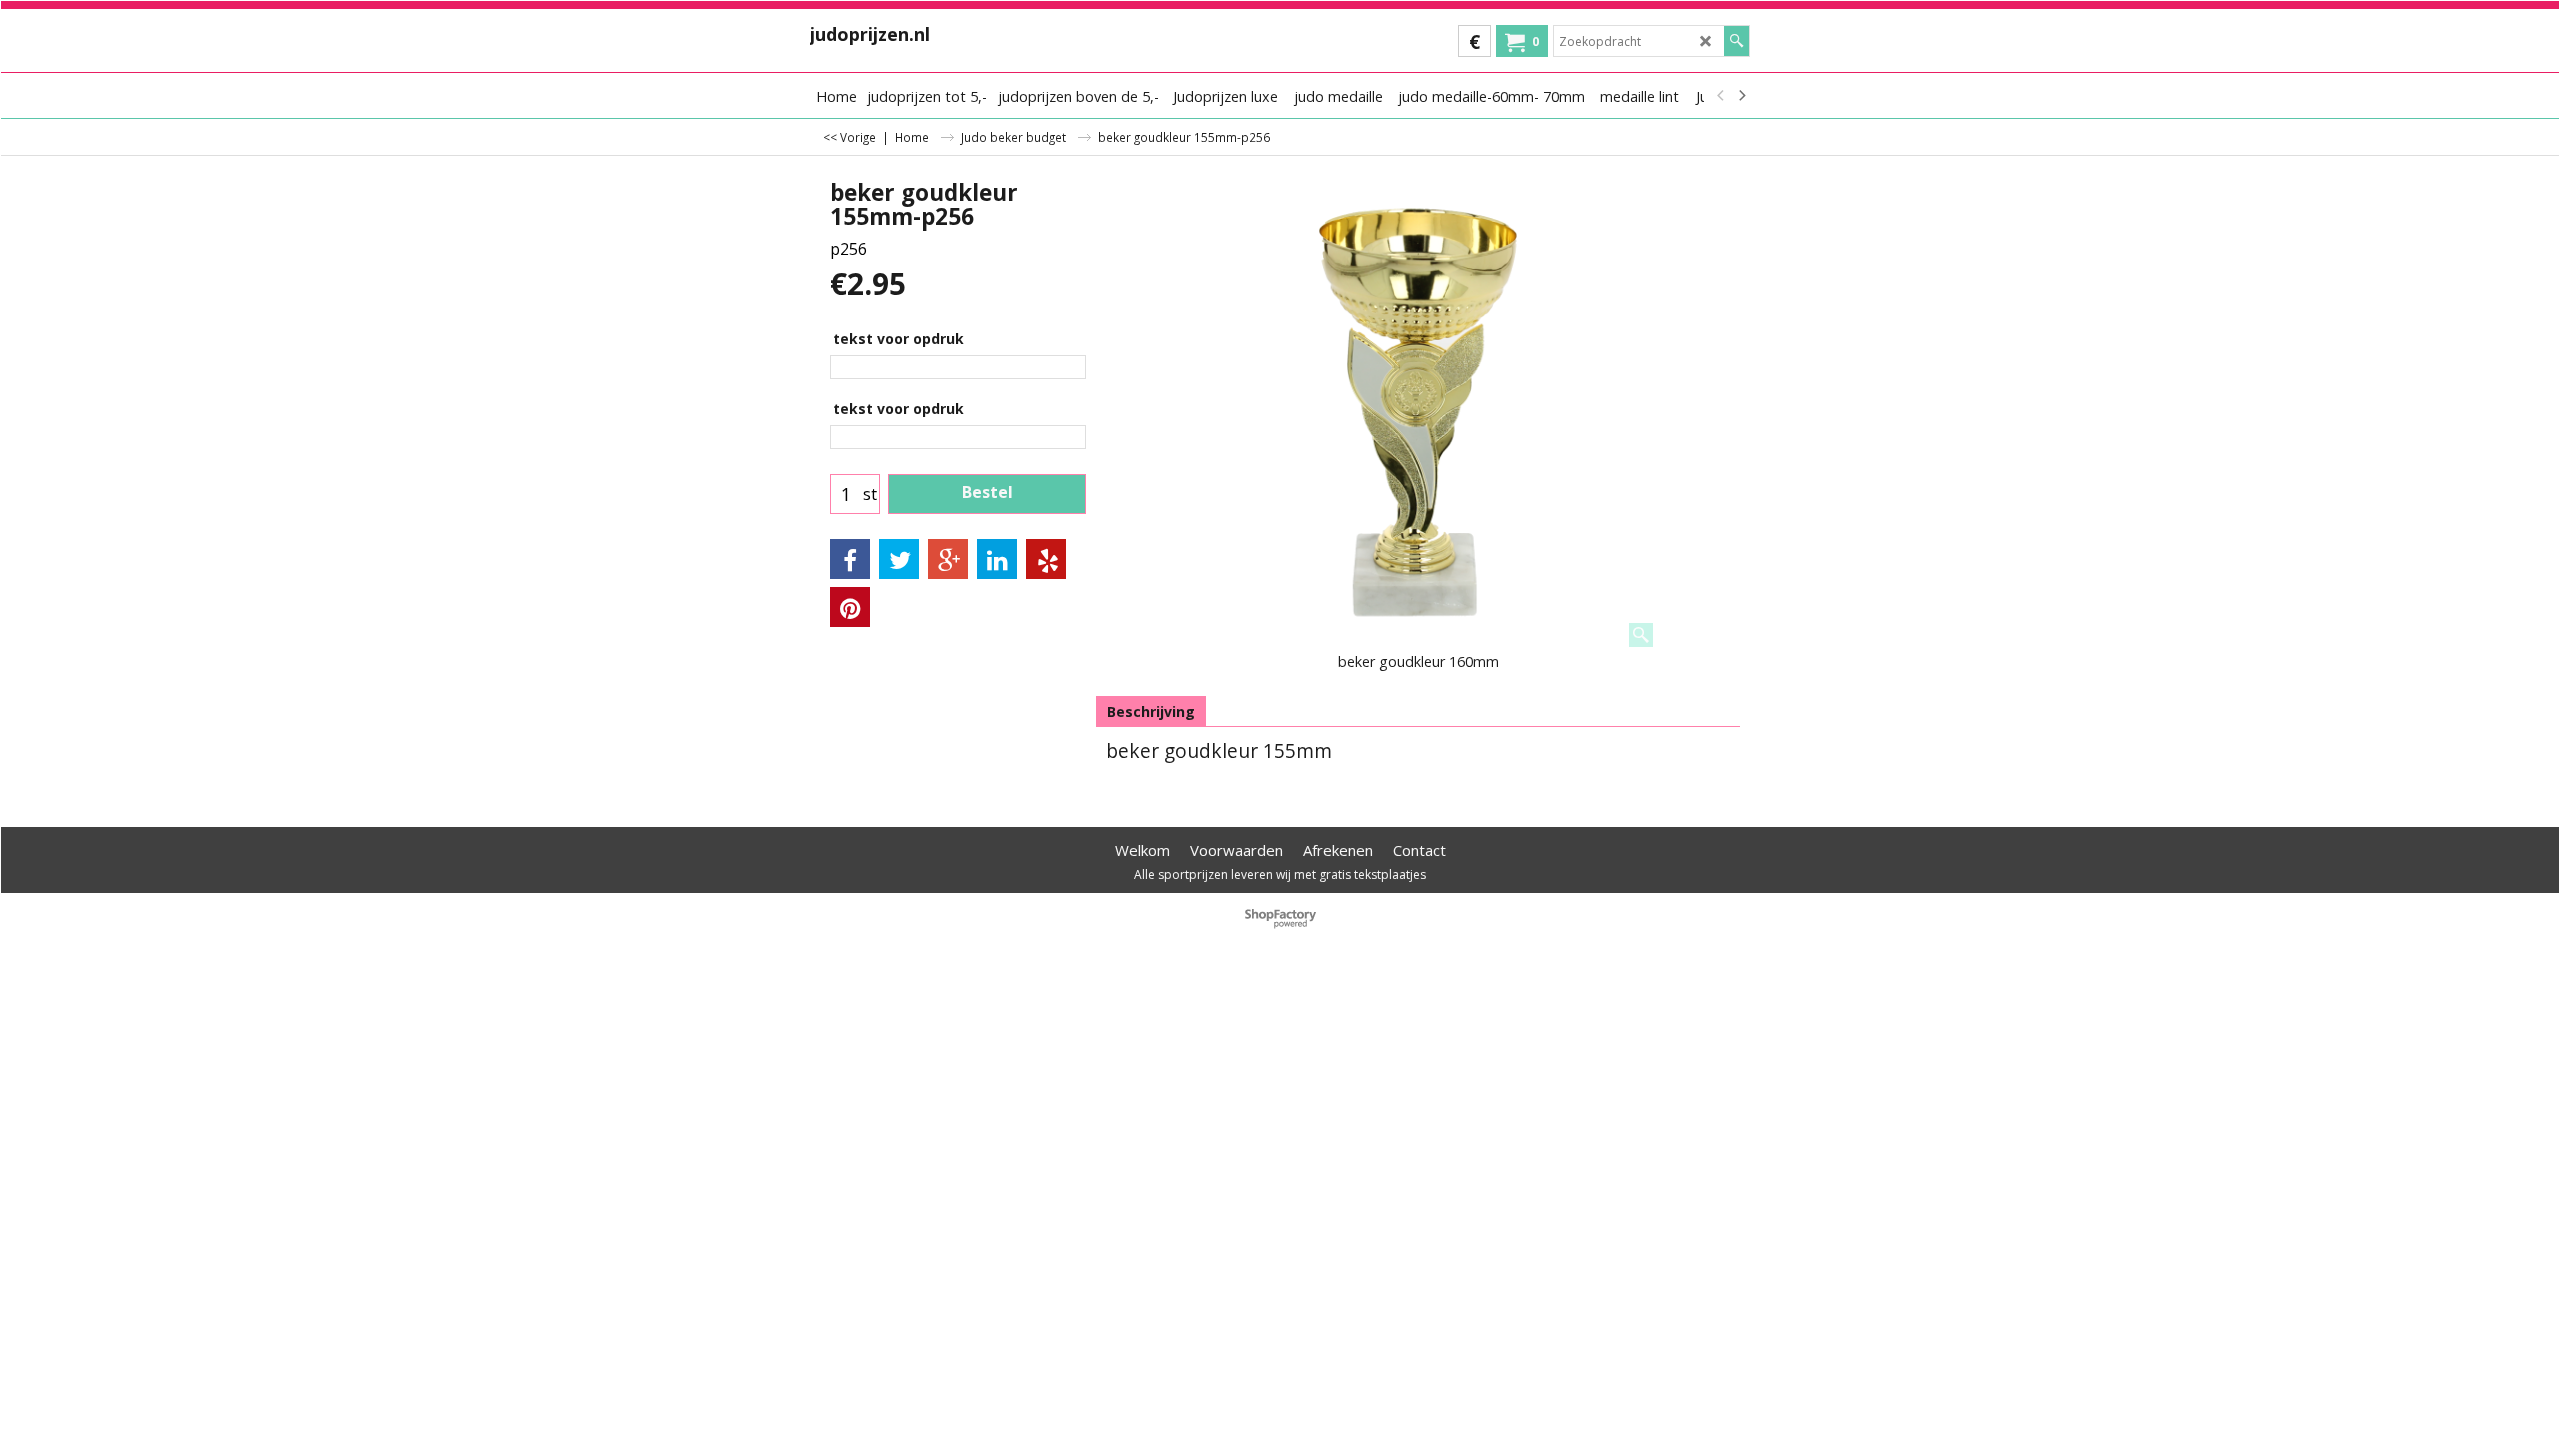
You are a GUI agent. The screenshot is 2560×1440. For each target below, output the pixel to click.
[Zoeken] (1736, 41)
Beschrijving (1151, 711)
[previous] (1721, 96)
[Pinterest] (850, 607)
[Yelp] (1046, 559)
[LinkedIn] (997, 559)
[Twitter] (899, 559)
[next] (1741, 96)
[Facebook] (850, 559)
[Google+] (948, 559)
